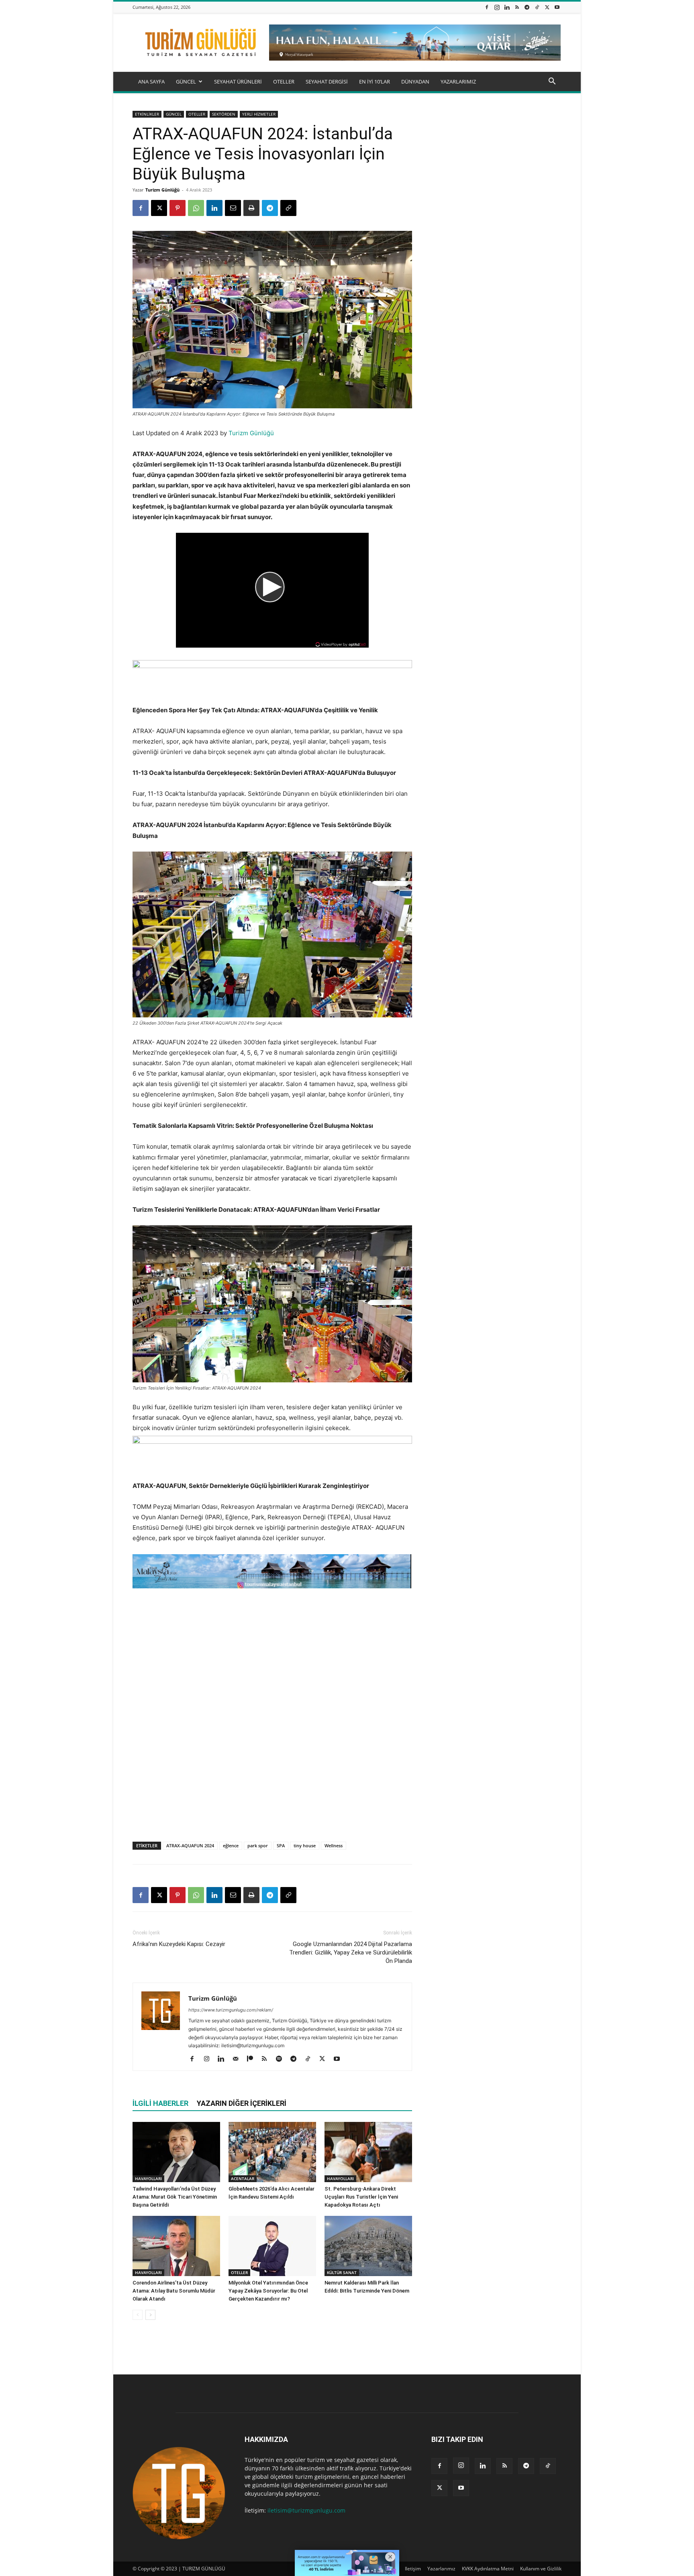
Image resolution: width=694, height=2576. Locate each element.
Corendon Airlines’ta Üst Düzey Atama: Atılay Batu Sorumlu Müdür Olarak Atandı (174, 2291)
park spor (258, 1845)
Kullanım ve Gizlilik (541, 2569)
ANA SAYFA (151, 82)
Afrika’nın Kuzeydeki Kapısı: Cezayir (179, 1944)
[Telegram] (527, 7)
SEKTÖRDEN (224, 114)
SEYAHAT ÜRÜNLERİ (238, 82)
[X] (547, 7)
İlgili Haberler (160, 2103)
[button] (552, 82)
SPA (281, 1845)
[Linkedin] (507, 7)
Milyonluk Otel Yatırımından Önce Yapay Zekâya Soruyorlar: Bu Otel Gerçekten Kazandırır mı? (268, 2291)
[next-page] (150, 2315)
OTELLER (284, 82)
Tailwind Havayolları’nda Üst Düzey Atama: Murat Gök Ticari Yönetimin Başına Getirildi (175, 2197)
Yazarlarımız (441, 2569)
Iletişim (413, 2569)
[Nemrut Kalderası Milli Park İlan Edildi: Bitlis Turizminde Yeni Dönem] (368, 2246)
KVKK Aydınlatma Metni (488, 2569)
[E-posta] (233, 208)
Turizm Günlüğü (162, 190)
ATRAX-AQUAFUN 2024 (190, 1845)
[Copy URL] (288, 208)
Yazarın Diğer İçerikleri (242, 2103)
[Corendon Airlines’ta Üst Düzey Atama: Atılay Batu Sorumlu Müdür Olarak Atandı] (176, 2246)
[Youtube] (557, 7)
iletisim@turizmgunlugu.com (306, 2510)
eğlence (231, 1845)
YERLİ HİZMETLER (259, 114)
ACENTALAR (243, 2179)
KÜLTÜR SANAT (342, 2272)
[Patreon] (253, 2059)
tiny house (305, 1845)
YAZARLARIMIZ (458, 82)
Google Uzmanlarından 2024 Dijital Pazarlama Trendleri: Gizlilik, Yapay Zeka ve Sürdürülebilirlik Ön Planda (351, 1952)
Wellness (334, 1845)
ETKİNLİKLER (147, 114)
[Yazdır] (251, 208)
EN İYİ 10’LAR (375, 82)
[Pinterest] (178, 208)
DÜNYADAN (415, 82)
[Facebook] (487, 7)
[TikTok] (537, 7)
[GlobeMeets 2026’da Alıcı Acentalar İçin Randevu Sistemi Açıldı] (272, 2152)
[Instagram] (497, 7)
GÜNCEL (186, 82)
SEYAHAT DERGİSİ (327, 82)
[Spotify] (282, 2059)
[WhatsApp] (196, 208)
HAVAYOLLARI (148, 2179)
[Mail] (238, 2059)
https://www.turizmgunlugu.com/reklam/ (231, 2010)
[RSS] (517, 7)
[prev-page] (138, 2315)
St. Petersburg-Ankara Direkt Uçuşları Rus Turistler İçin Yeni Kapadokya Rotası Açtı (361, 2197)
